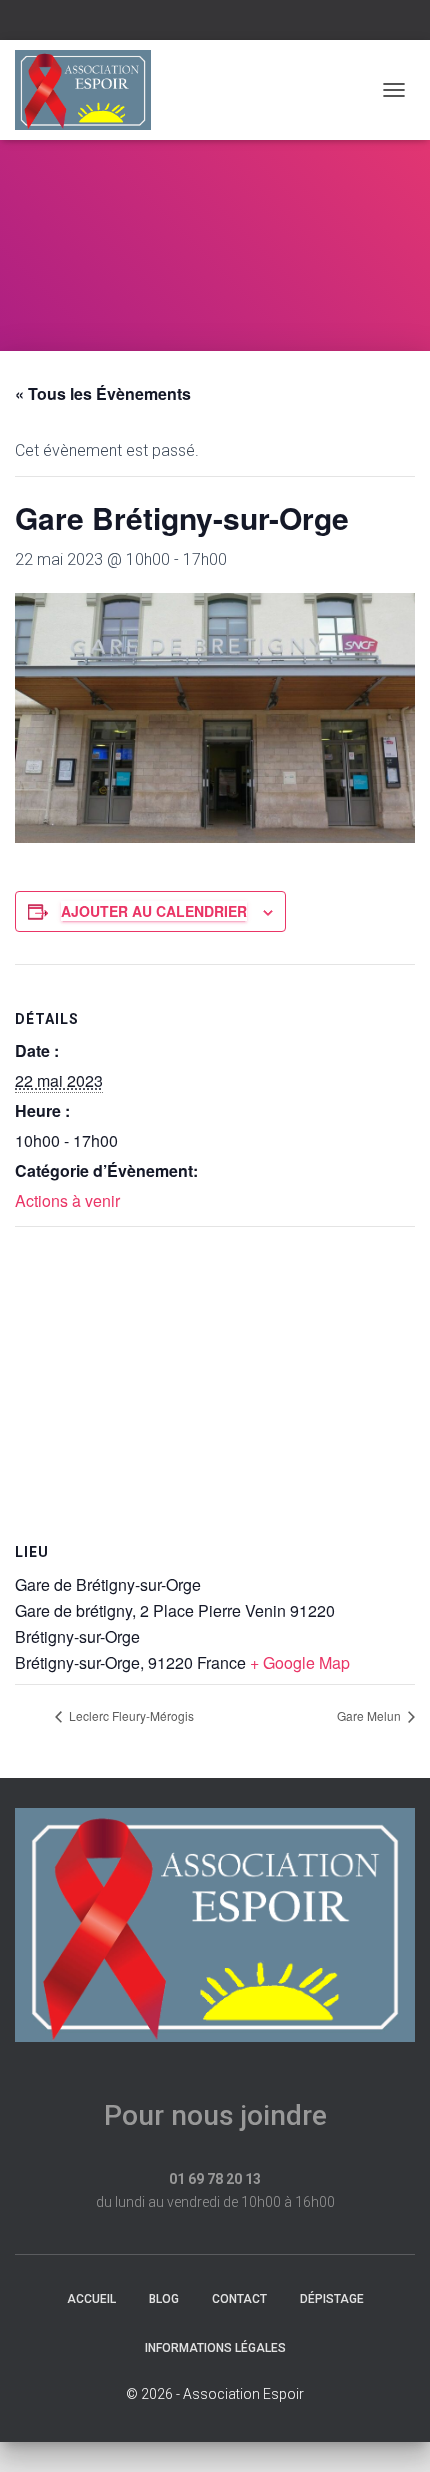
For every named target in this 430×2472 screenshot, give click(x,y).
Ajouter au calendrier (154, 911)
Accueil (91, 2299)
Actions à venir (67, 1200)
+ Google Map (300, 1662)
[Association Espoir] (90, 90)
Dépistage (332, 2299)
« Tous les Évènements (103, 393)
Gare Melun (370, 1715)
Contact (239, 2299)
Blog (164, 2299)
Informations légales (215, 2348)
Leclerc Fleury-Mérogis (130, 1715)
